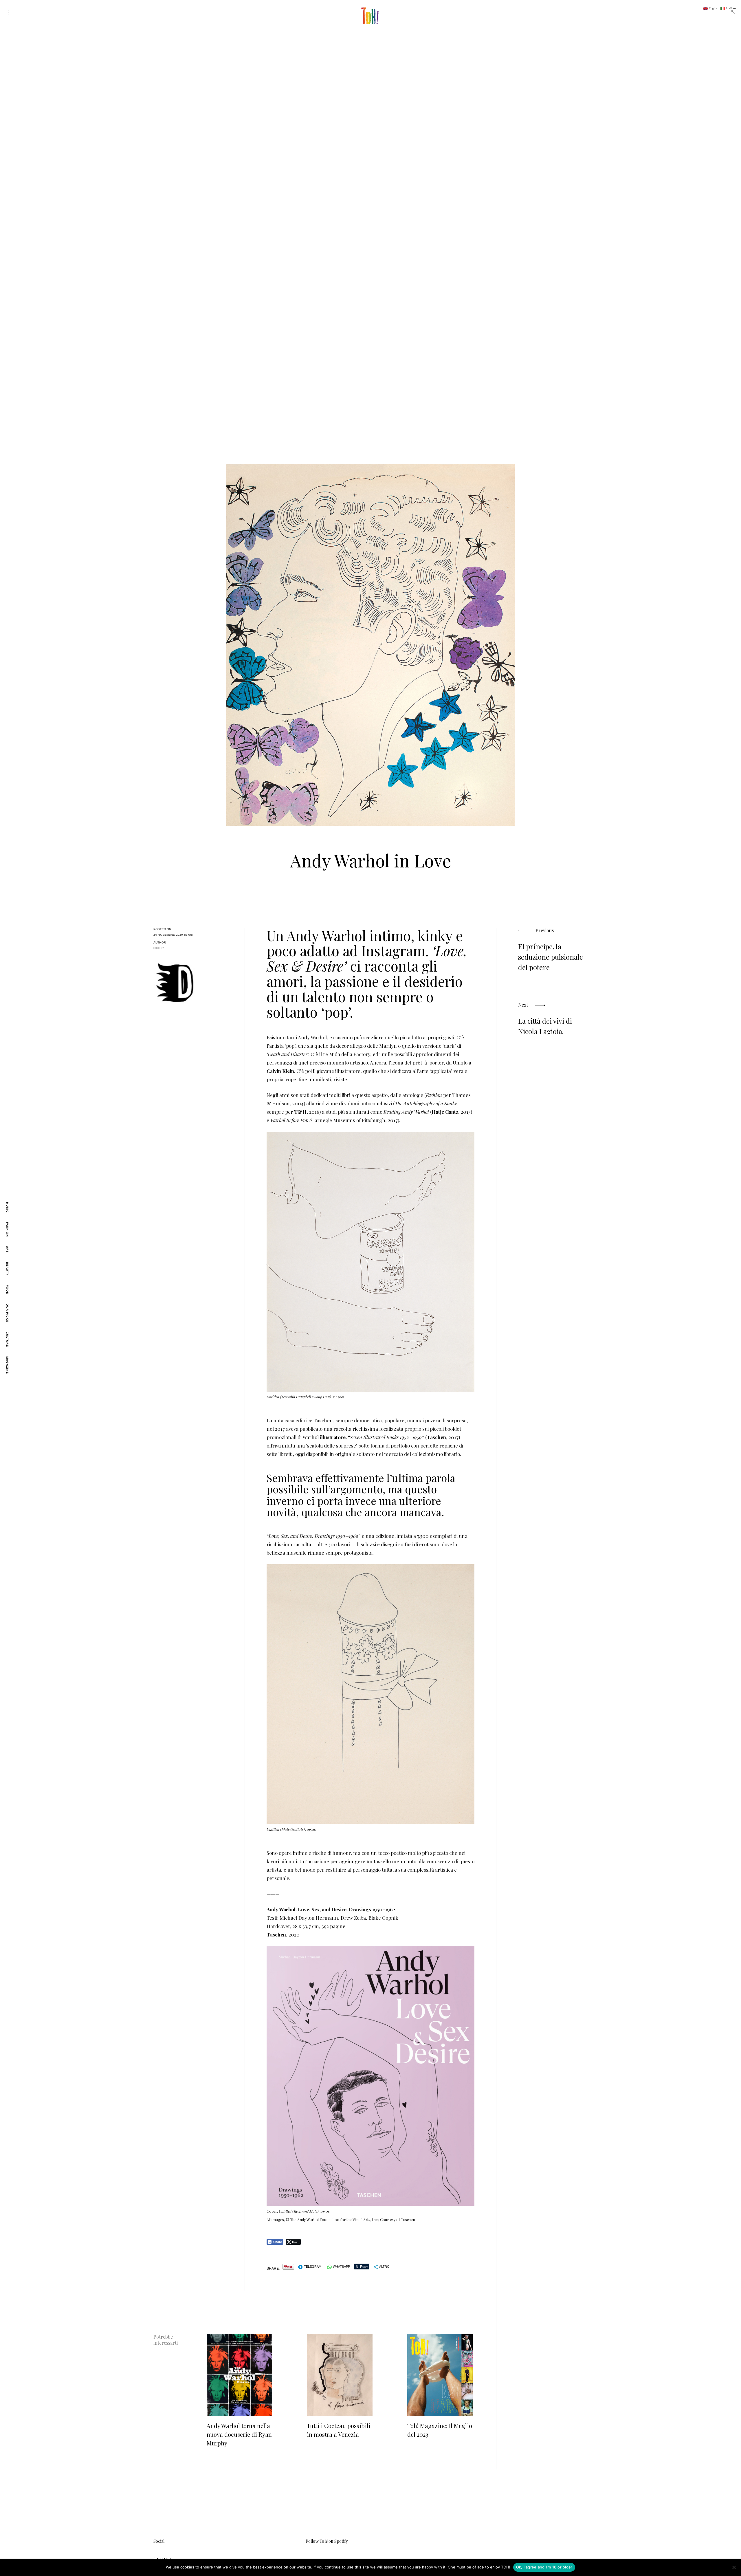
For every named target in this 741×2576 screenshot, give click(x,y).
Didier (158, 948)
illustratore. (333, 1437)
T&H (300, 1112)
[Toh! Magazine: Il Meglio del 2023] (440, 2375)
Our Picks (7, 1313)
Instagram (162, 2558)
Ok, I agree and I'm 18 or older (544, 2567)
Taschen (436, 1437)
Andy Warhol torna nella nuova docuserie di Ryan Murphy (239, 2434)
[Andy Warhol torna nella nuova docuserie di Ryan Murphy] (239, 2375)
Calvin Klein (280, 1071)
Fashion (7, 1229)
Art (7, 1249)
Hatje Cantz (445, 1112)
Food (7, 1290)
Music (7, 1207)
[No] (734, 2567)
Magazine (7, 1365)
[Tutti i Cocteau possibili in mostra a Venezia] (340, 2375)
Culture (7, 1339)
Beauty (7, 1269)
